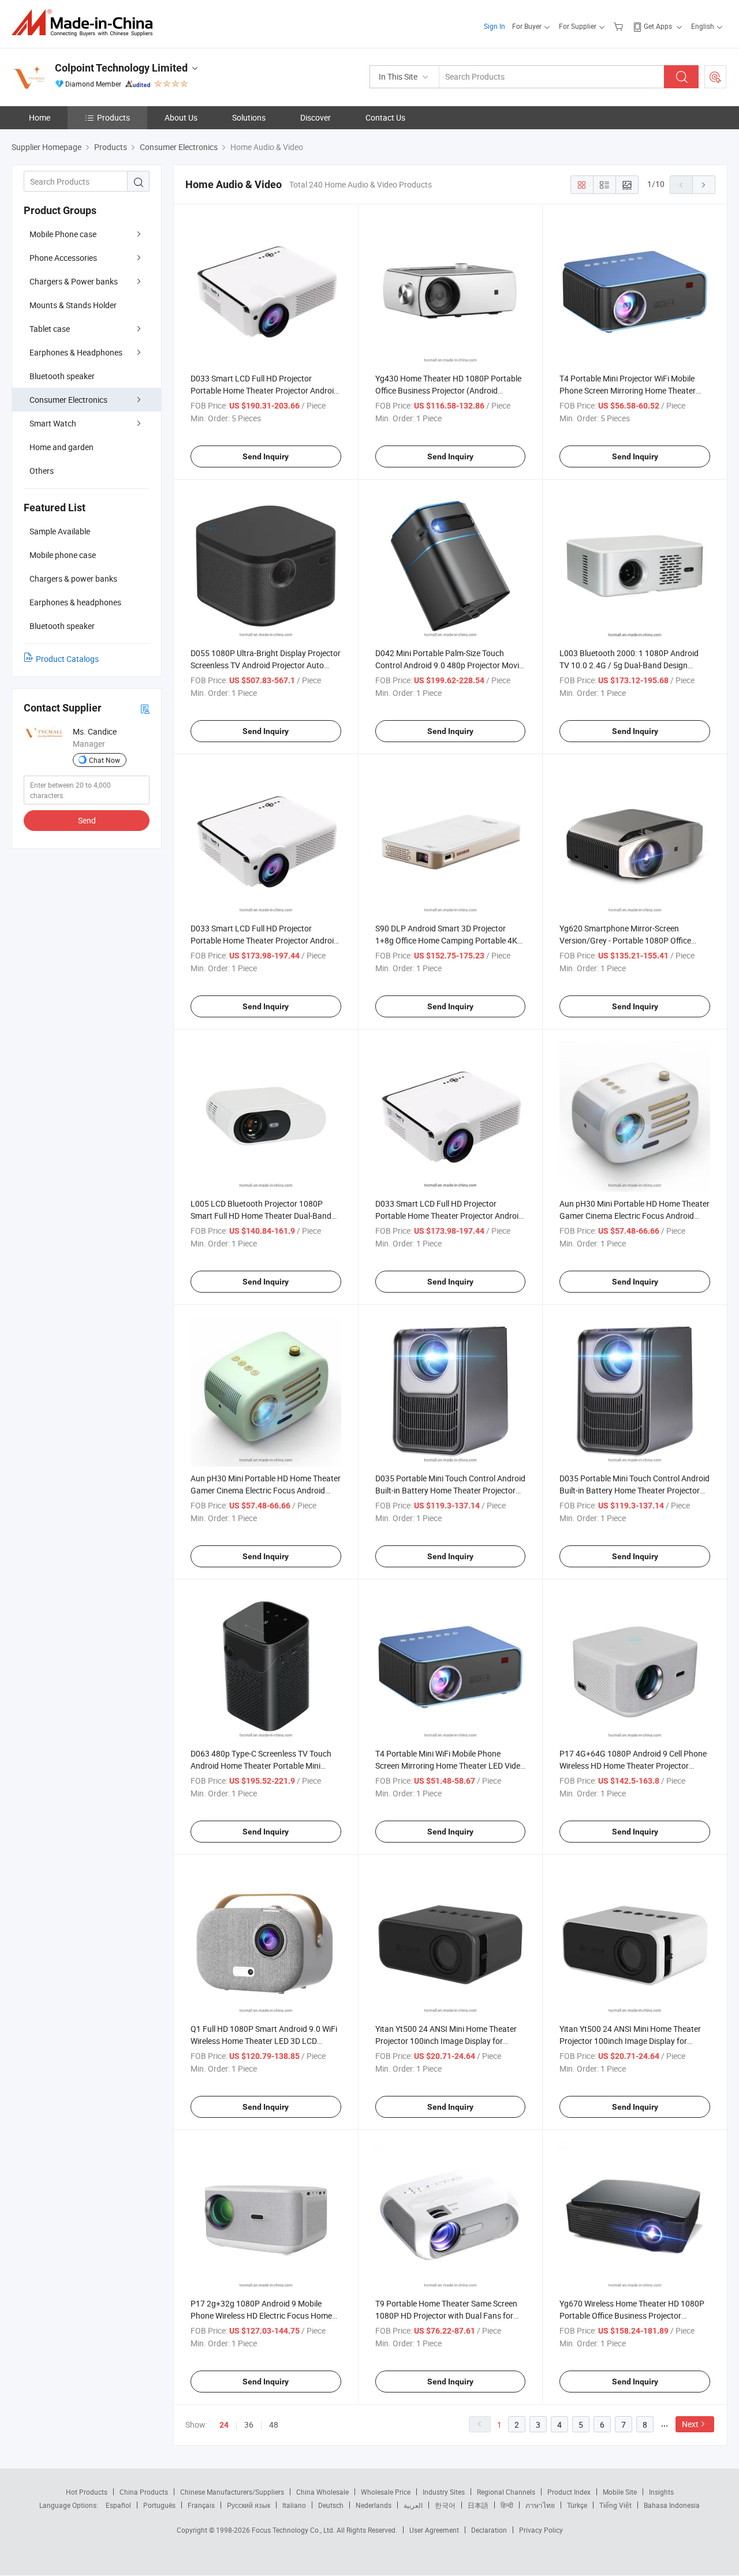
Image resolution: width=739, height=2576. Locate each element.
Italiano (294, 2505)
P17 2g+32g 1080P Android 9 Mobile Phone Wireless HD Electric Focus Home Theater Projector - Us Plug (261, 2315)
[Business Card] (145, 708)
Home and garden (61, 447)
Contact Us (385, 117)
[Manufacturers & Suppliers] (86, 23)
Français (201, 2505)
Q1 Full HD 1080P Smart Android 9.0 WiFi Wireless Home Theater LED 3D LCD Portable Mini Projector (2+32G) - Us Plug (264, 2041)
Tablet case (50, 329)
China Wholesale (322, 2492)
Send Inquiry (266, 456)
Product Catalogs (67, 659)
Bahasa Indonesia (672, 2505)
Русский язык (249, 2505)
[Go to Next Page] (704, 185)
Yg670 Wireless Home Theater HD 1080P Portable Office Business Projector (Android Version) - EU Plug (632, 2315)
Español (118, 2505)
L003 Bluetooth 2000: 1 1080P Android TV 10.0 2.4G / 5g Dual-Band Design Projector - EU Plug (629, 665)
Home (40, 117)
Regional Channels (506, 2492)
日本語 (478, 2505)
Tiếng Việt (615, 2505)
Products (113, 117)
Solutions (249, 117)
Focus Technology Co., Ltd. (294, 2530)
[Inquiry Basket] (620, 26)
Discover (316, 117)
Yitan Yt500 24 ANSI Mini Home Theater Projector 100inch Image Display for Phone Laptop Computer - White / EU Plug (634, 2041)
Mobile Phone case (63, 234)
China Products (144, 2492)
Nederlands (374, 2505)
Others (42, 471)
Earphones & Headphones (76, 352)
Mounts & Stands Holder (73, 305)
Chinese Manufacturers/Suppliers (232, 2492)
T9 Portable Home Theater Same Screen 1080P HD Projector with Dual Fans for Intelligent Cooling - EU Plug (446, 2315)
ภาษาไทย (540, 2505)
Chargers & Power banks (74, 281)
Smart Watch (53, 423)
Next (690, 2424)
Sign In (494, 26)
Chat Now (104, 760)
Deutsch (331, 2505)
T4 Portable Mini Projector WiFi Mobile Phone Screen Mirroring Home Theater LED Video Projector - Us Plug (628, 390)
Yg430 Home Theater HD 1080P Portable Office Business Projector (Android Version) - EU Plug (448, 390)
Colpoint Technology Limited (121, 68)
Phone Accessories (63, 258)
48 (274, 2425)
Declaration (489, 2530)
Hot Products (87, 2492)
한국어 (445, 2505)
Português (159, 2505)
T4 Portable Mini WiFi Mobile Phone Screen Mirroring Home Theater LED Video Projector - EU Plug (450, 1766)
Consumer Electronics (68, 400)
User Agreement (434, 2530)
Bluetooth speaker (62, 376)
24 (224, 2425)
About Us (181, 117)
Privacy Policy (541, 2530)
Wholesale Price (386, 2492)
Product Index (569, 2492)
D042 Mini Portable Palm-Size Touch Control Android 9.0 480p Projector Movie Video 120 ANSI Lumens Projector (449, 665)
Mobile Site (620, 2492)
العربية (413, 2505)
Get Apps (658, 26)
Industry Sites (444, 2492)
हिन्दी (507, 2505)
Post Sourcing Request (715, 77)
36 (249, 2425)
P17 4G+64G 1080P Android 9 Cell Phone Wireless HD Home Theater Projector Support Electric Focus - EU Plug (633, 1766)
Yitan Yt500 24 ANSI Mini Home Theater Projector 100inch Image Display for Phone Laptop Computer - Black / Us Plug (449, 2041)
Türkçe (577, 2505)
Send (87, 820)
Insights (661, 2492)
